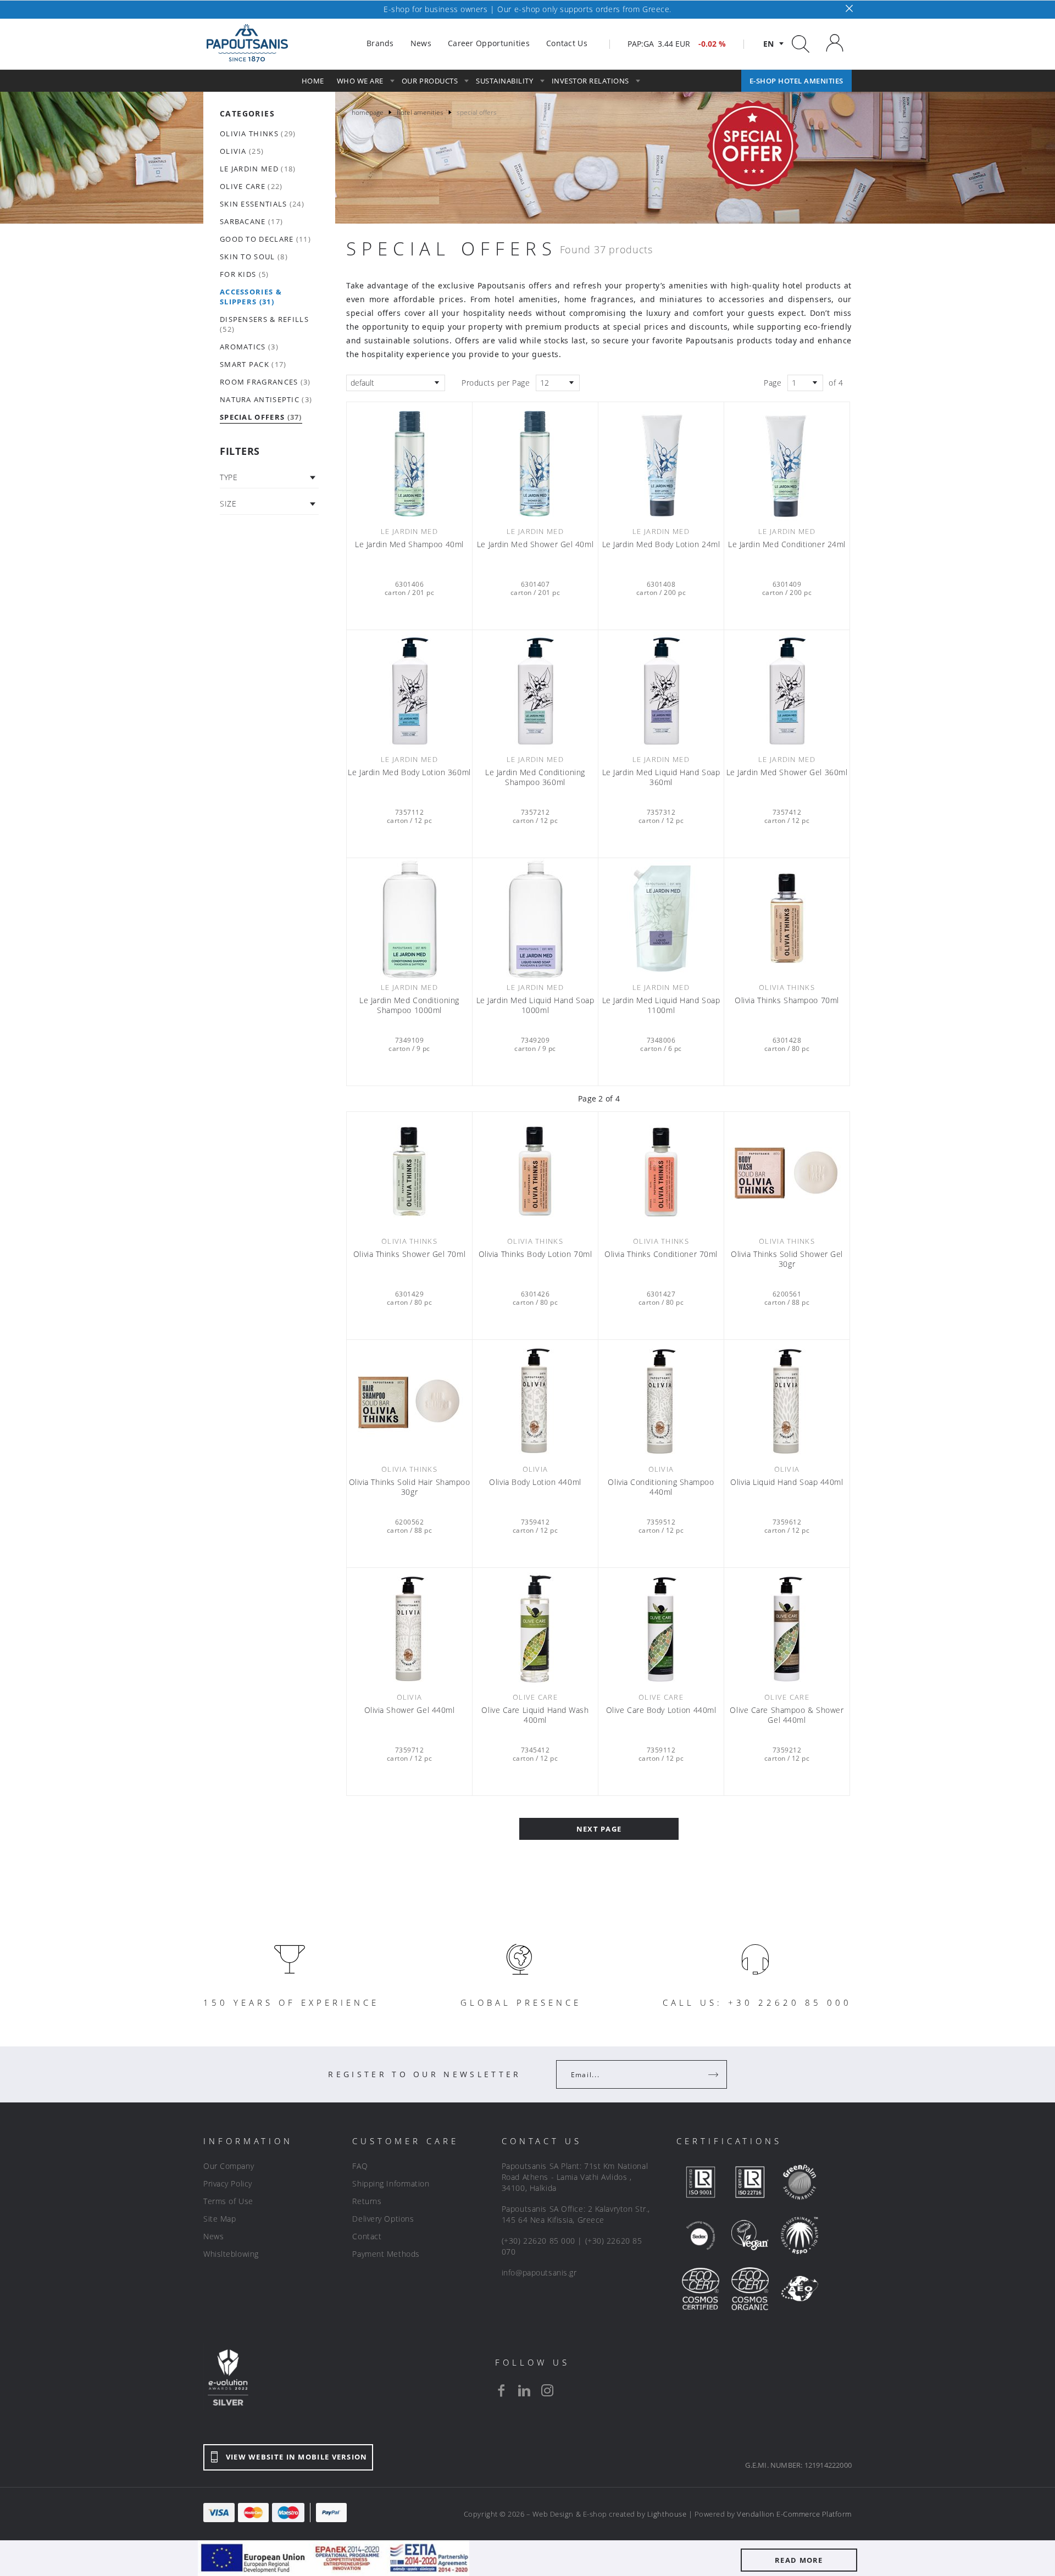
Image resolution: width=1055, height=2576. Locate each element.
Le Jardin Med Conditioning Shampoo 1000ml (409, 1005)
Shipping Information (391, 2183)
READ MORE (799, 2560)
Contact (367, 2236)
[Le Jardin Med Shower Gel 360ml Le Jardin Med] (787, 691)
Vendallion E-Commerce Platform (794, 2514)
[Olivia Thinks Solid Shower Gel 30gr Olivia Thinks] (787, 1172)
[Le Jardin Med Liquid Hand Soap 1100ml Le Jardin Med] (661, 919)
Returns (367, 2201)
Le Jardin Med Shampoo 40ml (409, 544)
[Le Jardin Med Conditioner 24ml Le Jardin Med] (787, 463)
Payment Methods (386, 2254)
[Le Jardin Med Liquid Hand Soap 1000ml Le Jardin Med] (535, 919)
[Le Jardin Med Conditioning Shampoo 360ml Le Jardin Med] (535, 691)
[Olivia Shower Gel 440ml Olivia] (409, 1628)
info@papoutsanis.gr (539, 2272)
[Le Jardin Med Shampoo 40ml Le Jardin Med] (409, 463)
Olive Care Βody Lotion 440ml (661, 1710)
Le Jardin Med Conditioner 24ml (787, 544)
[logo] (247, 43)
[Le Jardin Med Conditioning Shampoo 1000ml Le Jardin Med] (409, 919)
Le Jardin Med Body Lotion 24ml (661, 544)
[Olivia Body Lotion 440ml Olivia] (535, 1400)
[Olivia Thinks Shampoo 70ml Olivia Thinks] (787, 919)
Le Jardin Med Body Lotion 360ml (409, 772)
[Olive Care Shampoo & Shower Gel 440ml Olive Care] (787, 1628)
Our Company (229, 2166)
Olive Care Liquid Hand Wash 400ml (535, 1715)
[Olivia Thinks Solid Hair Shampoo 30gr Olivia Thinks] (409, 1400)
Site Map (220, 2219)
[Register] (714, 2074)
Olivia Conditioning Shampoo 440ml (661, 1487)
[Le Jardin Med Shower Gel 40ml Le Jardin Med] (535, 463)
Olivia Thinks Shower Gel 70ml (409, 1254)
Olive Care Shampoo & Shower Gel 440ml (787, 1715)
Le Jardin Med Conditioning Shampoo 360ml (535, 777)
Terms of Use (228, 2201)
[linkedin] (524, 2390)
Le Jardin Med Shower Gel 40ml (535, 544)
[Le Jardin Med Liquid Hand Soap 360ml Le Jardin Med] (661, 691)
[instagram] (547, 2390)
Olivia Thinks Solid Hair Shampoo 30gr (410, 1487)
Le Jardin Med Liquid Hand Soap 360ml (661, 777)
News (213, 2236)
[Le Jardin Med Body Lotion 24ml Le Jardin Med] (661, 463)
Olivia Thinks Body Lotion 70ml (535, 1254)
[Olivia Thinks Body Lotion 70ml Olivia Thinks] (535, 1172)
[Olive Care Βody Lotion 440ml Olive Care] (661, 1628)
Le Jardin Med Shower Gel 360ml (787, 772)
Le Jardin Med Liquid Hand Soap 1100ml (661, 1005)
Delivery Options (383, 2219)
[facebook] (501, 2390)
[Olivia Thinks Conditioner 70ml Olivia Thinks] (661, 1172)
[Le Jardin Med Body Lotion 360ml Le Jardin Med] (409, 691)
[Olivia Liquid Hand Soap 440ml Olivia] (787, 1400)
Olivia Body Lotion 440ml (535, 1482)
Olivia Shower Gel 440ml (410, 1710)
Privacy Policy (228, 2183)
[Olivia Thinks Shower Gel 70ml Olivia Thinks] (409, 1172)
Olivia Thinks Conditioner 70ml (661, 1254)
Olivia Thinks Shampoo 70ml (787, 1000)
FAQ (360, 2166)
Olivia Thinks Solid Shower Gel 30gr (787, 1259)
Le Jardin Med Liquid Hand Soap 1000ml (535, 1005)
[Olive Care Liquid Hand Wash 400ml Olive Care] (535, 1628)
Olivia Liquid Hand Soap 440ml (787, 1482)
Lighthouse (667, 2514)
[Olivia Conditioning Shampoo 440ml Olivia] (661, 1400)
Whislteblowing (231, 2254)
